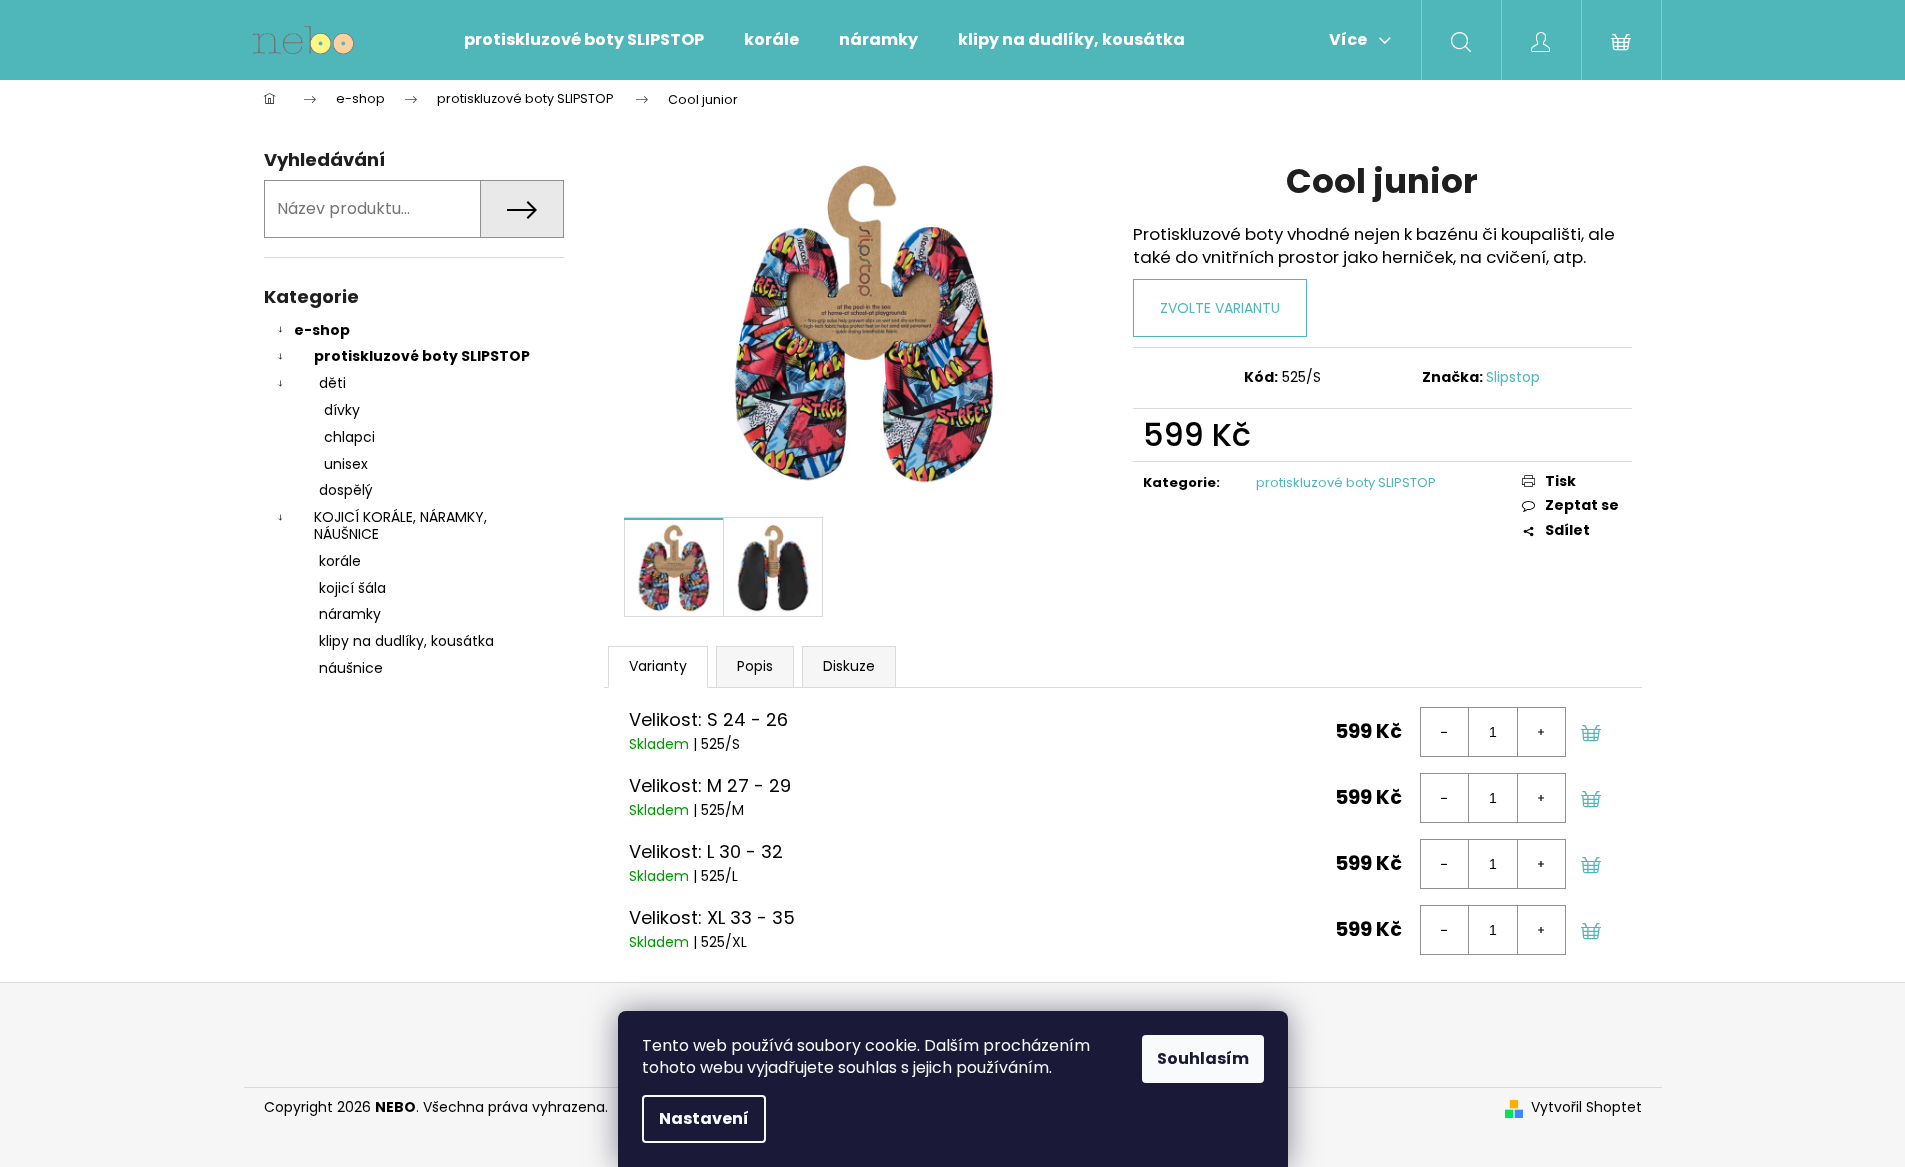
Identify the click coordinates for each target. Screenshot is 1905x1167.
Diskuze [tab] (849, 666)
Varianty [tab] (658, 666)
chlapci (349, 437)
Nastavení (704, 1118)
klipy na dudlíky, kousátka (406, 641)
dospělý (346, 490)
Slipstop (1513, 377)
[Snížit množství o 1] (1445, 732)
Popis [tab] (755, 666)
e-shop (322, 330)
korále (340, 561)
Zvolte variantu (1220, 308)
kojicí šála (352, 588)
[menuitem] (584, 40)
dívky (342, 410)
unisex (346, 464)
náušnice (351, 668)
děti (332, 383)
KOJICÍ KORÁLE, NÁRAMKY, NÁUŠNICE (400, 525)
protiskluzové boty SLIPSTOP (422, 356)
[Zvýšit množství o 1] (1541, 732)
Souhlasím (1203, 1058)
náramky (350, 614)
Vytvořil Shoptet (1586, 1107)
